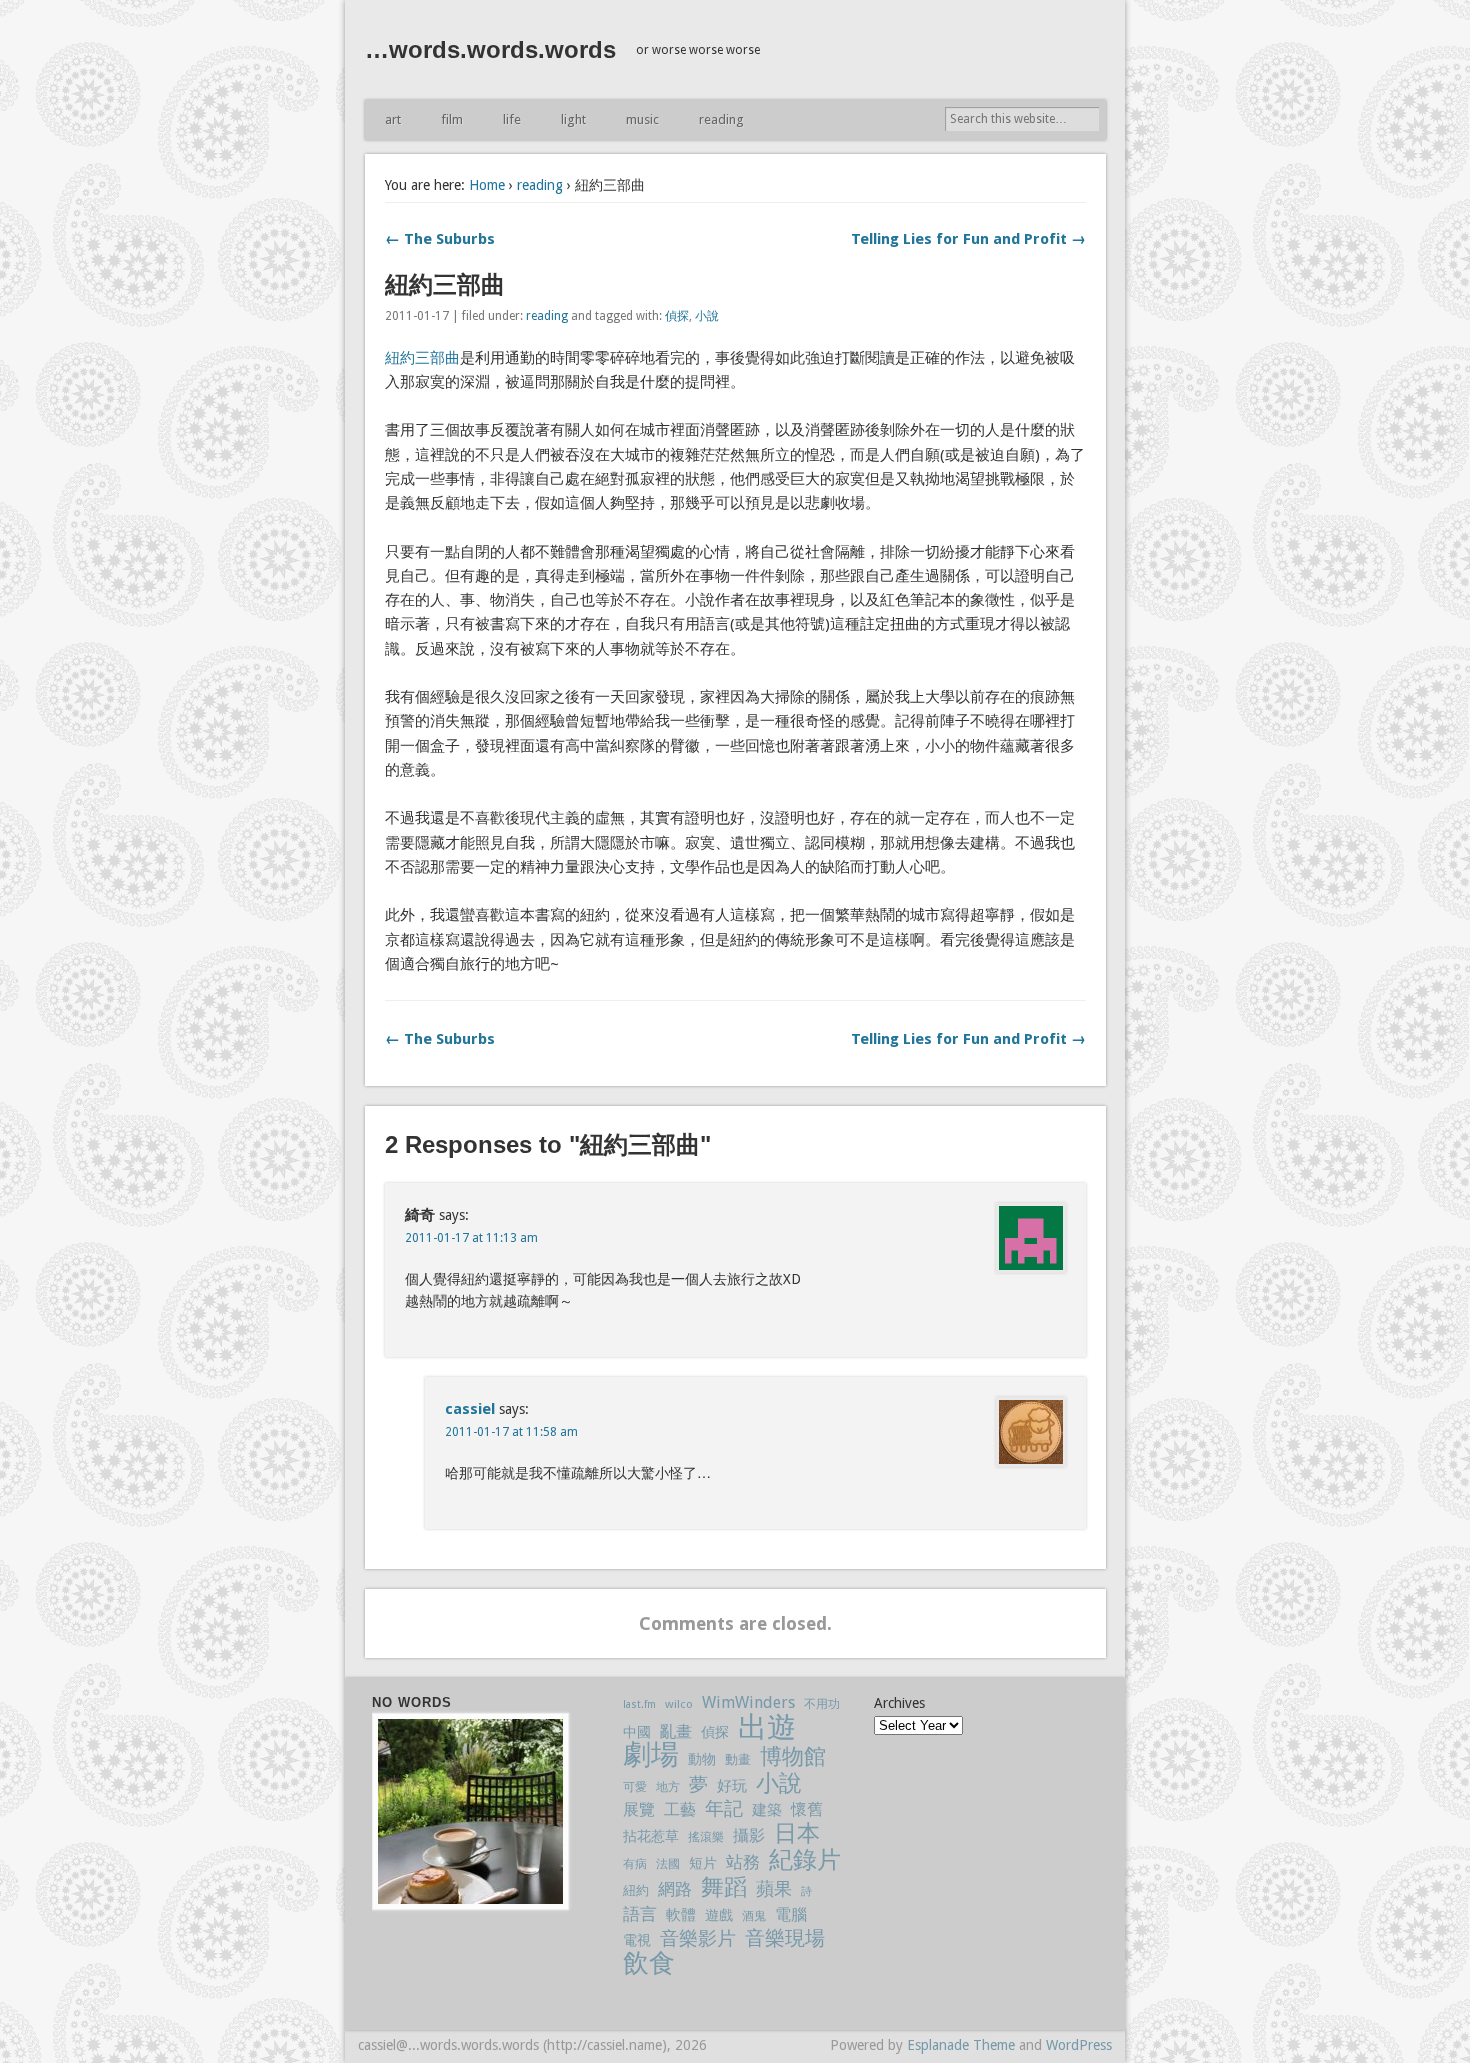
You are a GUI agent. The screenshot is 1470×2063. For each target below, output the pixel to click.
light (573, 119)
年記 (724, 1808)
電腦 (791, 1914)
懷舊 (807, 1809)
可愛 (635, 1786)
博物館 (793, 1757)
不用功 (822, 1704)
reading (721, 119)
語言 (640, 1914)
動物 (702, 1759)
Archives (899, 1703)
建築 (767, 1810)
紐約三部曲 (422, 358)
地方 (668, 1786)
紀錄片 (805, 1860)
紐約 (636, 1890)
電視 (637, 1940)
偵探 (677, 316)
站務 (743, 1862)
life (512, 119)
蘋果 (774, 1888)
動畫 (738, 1759)
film (452, 119)
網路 (675, 1889)
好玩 (732, 1786)
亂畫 (676, 1731)
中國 (637, 1732)
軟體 (681, 1915)
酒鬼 (754, 1916)
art (393, 119)
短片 (703, 1863)
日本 (797, 1833)
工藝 (680, 1809)
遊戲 (719, 1915)
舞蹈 (724, 1887)
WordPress (1079, 2045)
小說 (707, 316)
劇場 (651, 1755)
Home (487, 185)
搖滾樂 (706, 1837)
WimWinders (748, 1702)
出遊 (767, 1727)
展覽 (639, 1809)
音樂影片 (698, 1939)
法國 (668, 1863)
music (642, 119)
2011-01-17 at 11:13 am (471, 1238)
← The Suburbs (440, 239)
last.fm (639, 1704)
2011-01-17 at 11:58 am (511, 1432)
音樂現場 (785, 1939)
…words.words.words (490, 49)
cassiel (470, 1409)
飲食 (649, 1963)
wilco (679, 1704)
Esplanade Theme (961, 2045)
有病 (635, 1863)
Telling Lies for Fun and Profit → (968, 239)
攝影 (749, 1835)
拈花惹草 (651, 1836)
